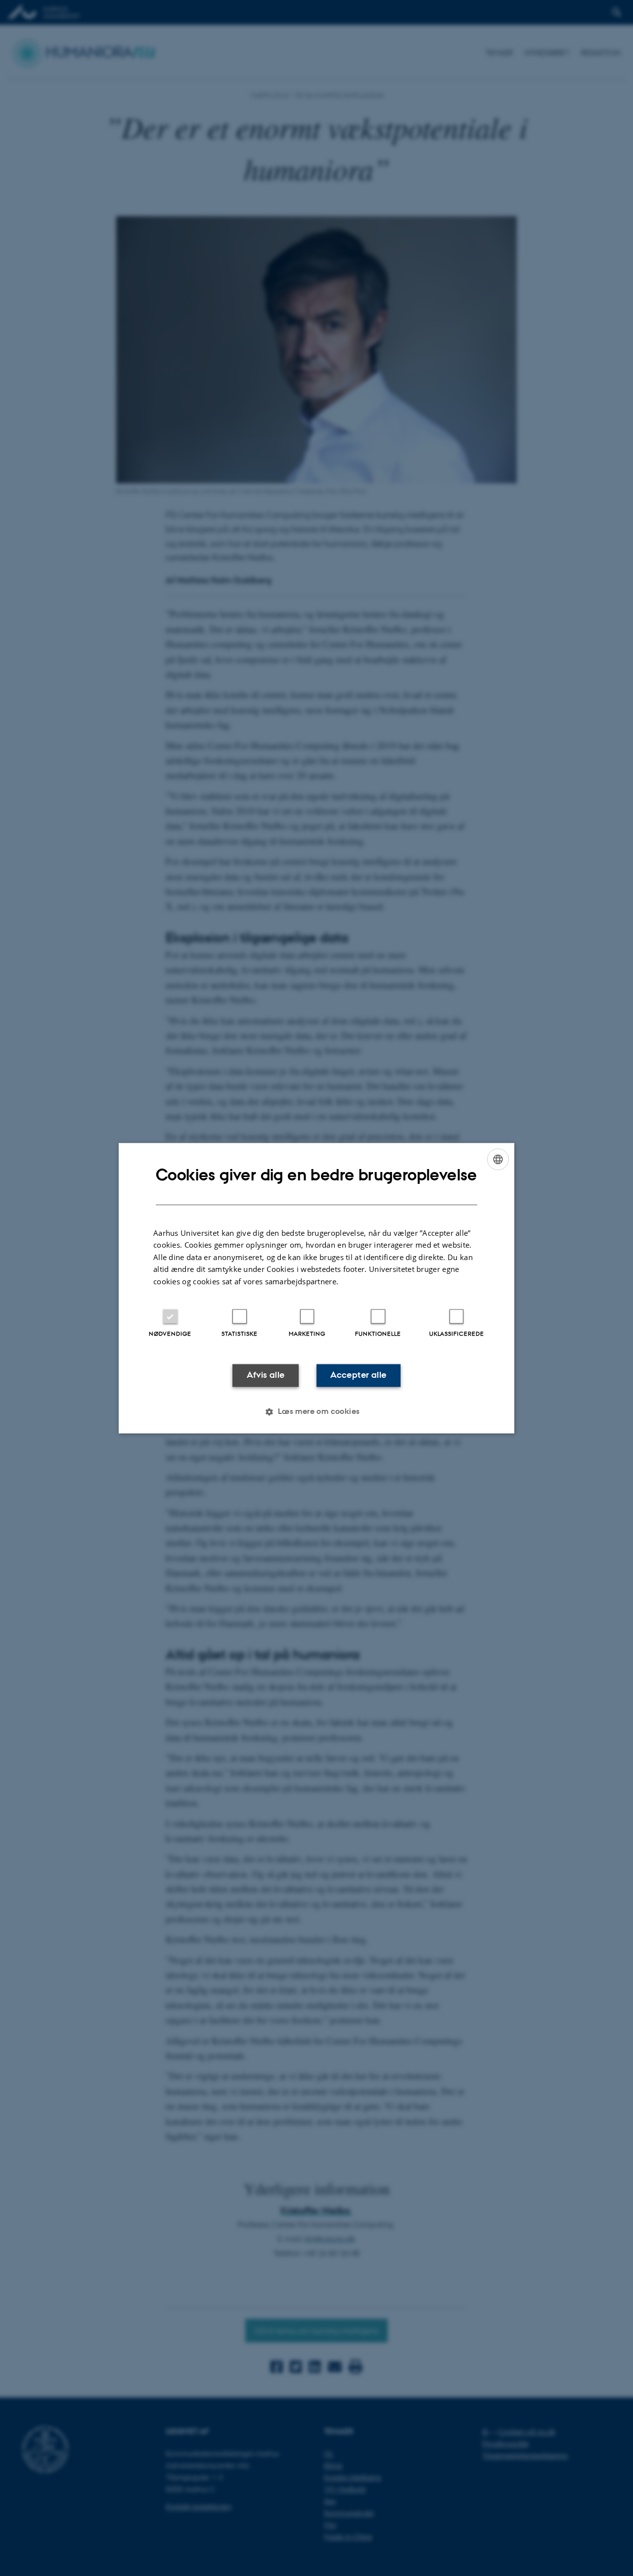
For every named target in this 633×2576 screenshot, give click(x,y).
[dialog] (316, 1288)
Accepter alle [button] (358, 1375)
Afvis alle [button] (266, 1375)
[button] (316, 1411)
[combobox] (498, 1159)
